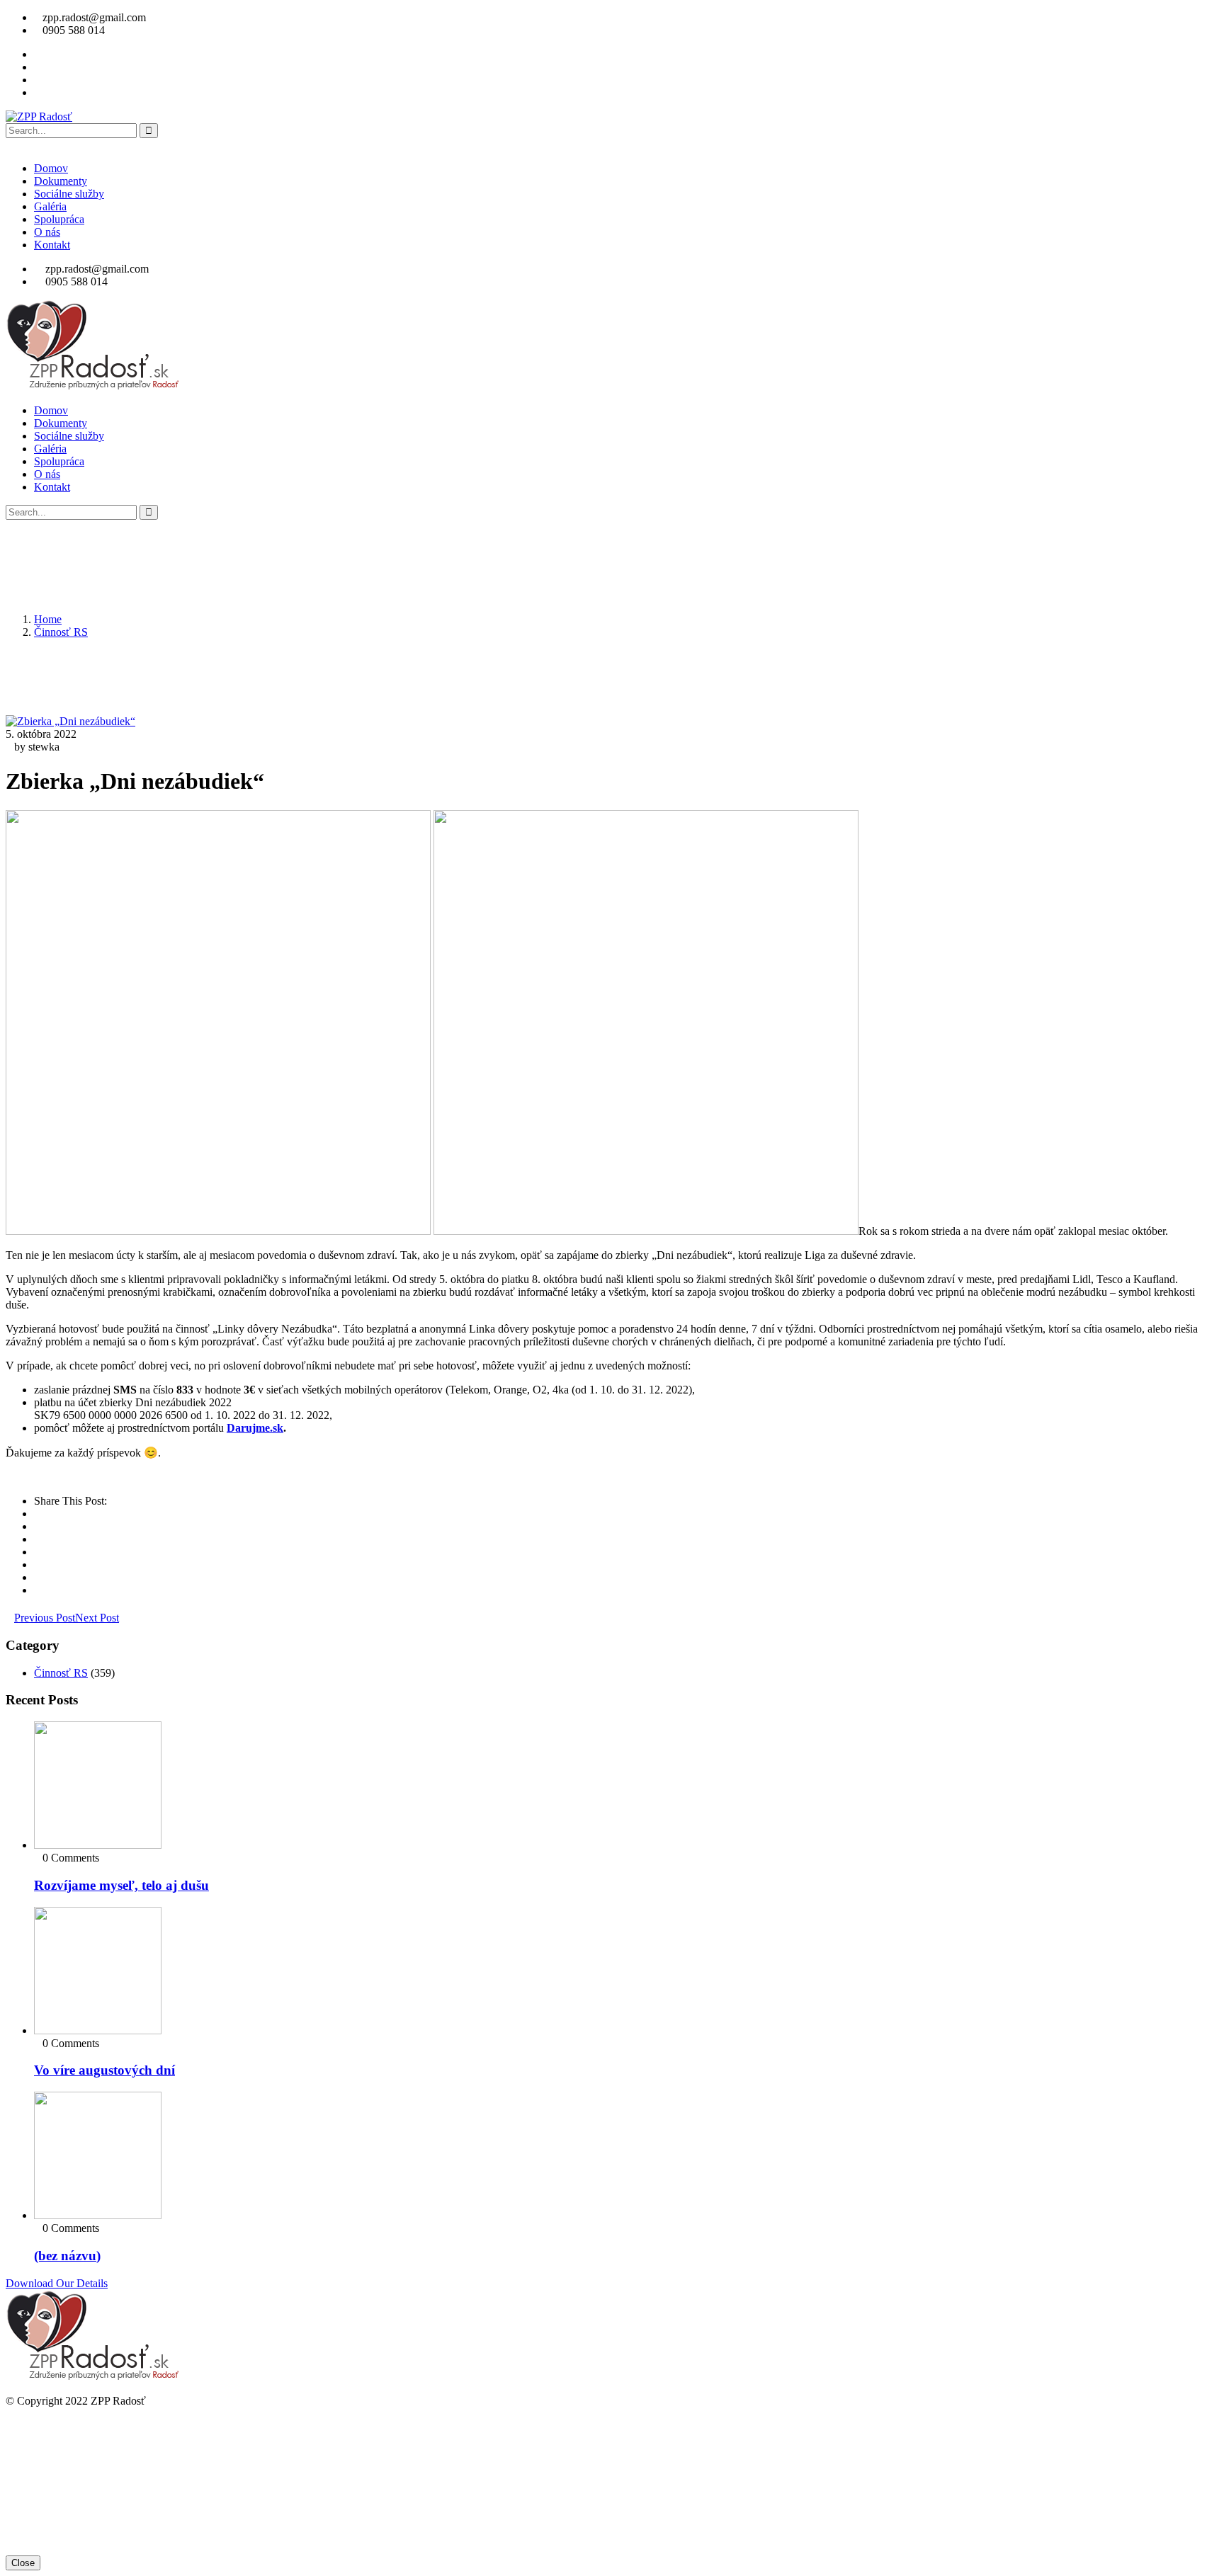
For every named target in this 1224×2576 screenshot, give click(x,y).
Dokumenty (61, 181)
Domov (51, 168)
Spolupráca (59, 219)
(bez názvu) (67, 2256)
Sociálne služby (69, 194)
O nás (47, 232)
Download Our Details (57, 2283)
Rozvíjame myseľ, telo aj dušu (121, 1885)
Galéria (50, 206)
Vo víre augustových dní (104, 2070)
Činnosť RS (61, 632)
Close (23, 2563)
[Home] (93, 386)
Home (48, 619)
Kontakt (52, 245)
